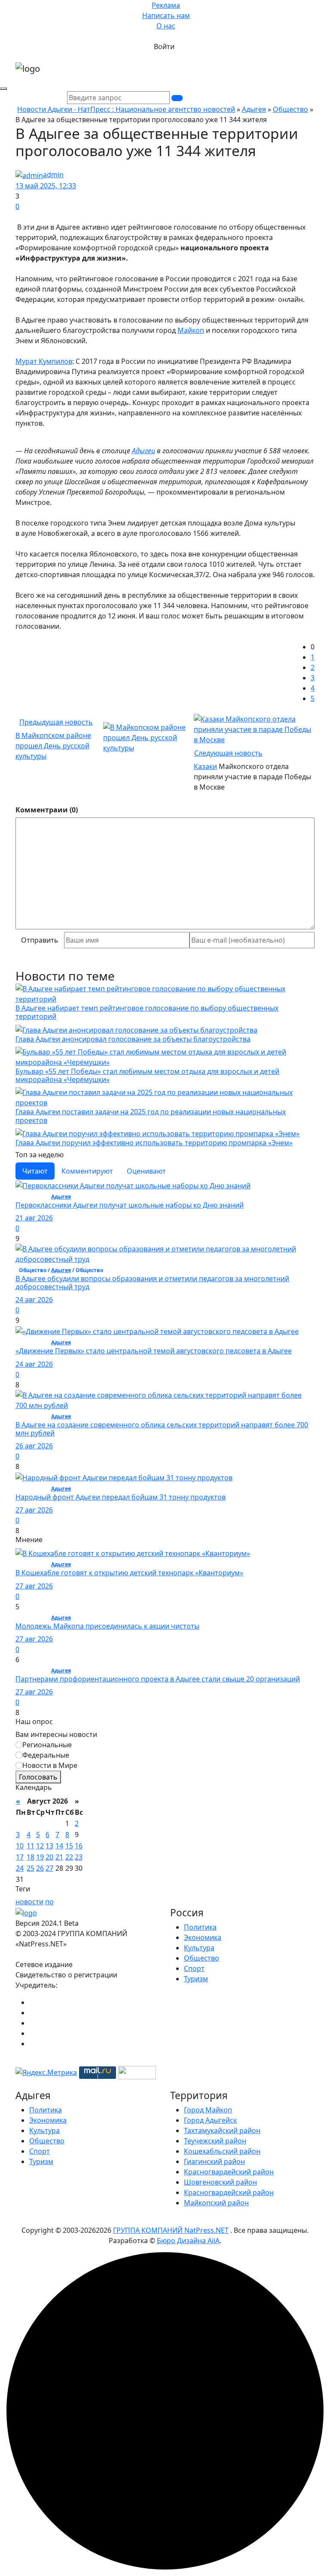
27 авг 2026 (34, 1510)
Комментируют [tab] (87, 1171)
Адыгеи (144, 451)
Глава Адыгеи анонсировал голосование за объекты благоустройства (133, 1039)
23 (79, 1857)
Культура (199, 1948)
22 (69, 1857)
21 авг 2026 (34, 1218)
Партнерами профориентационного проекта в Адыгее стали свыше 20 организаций (158, 1679)
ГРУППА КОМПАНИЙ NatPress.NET (171, 2230)
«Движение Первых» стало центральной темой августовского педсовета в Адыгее (154, 1351)
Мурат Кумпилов (44, 361)
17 (20, 1857)
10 (20, 1846)
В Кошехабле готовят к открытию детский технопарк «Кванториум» (129, 1573)
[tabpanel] (165, 1358)
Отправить (40, 940)
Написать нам (166, 15)
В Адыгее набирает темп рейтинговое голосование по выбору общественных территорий (147, 1012)
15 (69, 1846)
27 (49, 1868)
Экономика (203, 1937)
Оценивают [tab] (146, 1171)
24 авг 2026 (34, 1300)
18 (31, 1857)
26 (40, 1868)
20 (49, 1857)
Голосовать (38, 1777)
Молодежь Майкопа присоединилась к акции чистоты (107, 1626)
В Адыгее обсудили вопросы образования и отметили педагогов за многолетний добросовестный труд (152, 1283)
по (49, 1902)
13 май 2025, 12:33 (46, 186)
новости (29, 1902)
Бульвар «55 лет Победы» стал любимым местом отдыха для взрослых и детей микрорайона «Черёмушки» (147, 1075)
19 (40, 1857)
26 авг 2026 (34, 1446)
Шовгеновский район (220, 2182)
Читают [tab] (35, 1171)
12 (40, 1846)
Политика (200, 1927)
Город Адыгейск (210, 2120)
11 (31, 1846)
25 (31, 1868)
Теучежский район (215, 2141)
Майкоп (191, 330)
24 (20, 1868)
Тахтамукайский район (222, 2130)
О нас (166, 26)
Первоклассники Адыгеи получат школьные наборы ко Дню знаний (130, 1205)
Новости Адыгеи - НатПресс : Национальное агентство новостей (126, 109)
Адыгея (254, 109)
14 (59, 1846)
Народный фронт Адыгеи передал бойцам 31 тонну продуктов (121, 1497)
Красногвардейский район (229, 2172)
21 (59, 1857)
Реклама (166, 5)
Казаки (205, 766)
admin (53, 175)
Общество (290, 109)
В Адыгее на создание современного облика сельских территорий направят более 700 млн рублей (162, 1429)
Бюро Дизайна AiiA (188, 2241)
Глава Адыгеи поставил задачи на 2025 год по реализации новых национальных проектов (151, 1116)
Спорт (194, 1968)
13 (49, 1846)
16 (79, 1846)
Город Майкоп (208, 2110)
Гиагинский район (214, 2161)
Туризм (196, 1979)
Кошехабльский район (222, 2151)
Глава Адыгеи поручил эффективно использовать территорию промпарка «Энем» (154, 1143)
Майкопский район (216, 2203)
